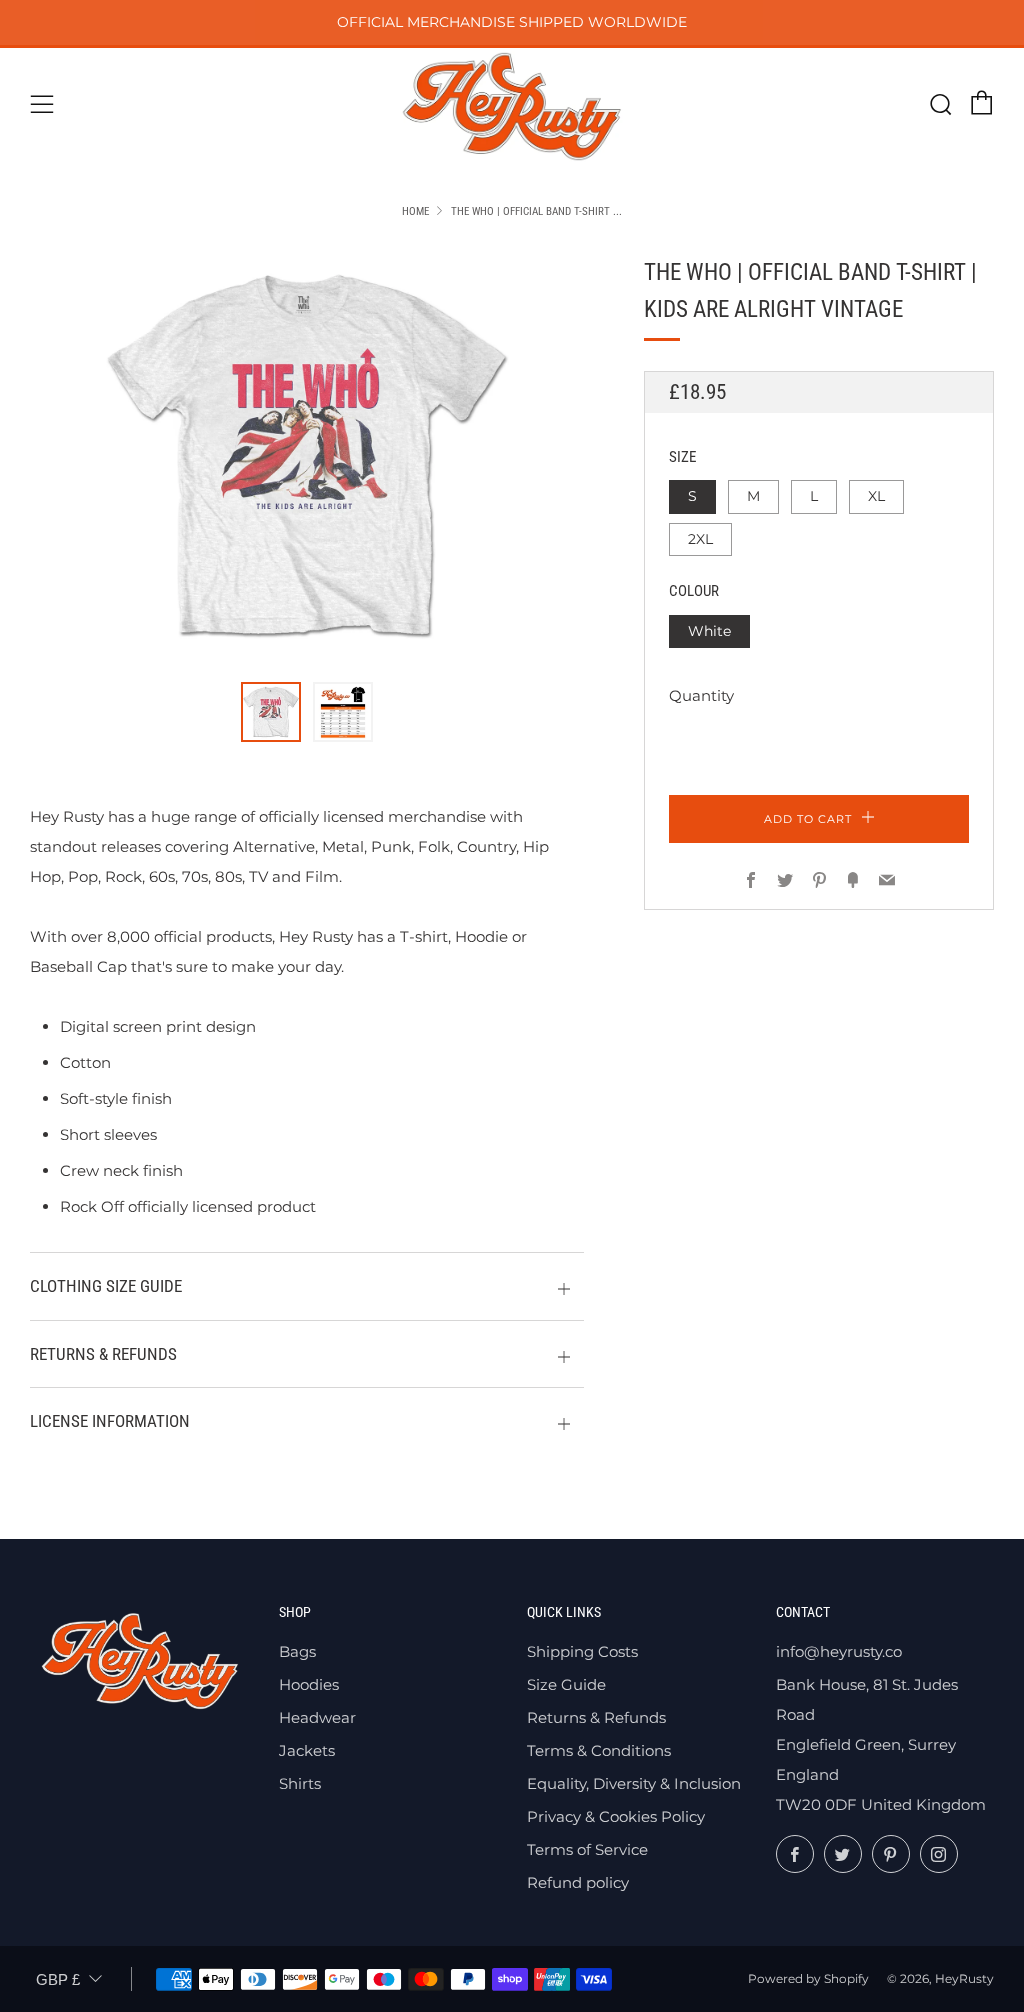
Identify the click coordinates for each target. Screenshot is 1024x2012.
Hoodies (309, 1684)
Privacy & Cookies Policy (616, 1816)
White (709, 631)
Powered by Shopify (808, 1978)
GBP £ (58, 1979)
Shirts (300, 1783)
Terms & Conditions (599, 1750)
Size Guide (566, 1684)
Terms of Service (587, 1849)
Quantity (701, 695)
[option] (307, 456)
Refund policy (578, 1882)
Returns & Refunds (596, 1717)
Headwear (317, 1717)
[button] (271, 712)
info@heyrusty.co (839, 1651)
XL (876, 496)
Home (415, 211)
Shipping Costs (582, 1651)
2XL (700, 539)
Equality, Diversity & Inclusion (634, 1783)
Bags (297, 1651)
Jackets (307, 1750)
